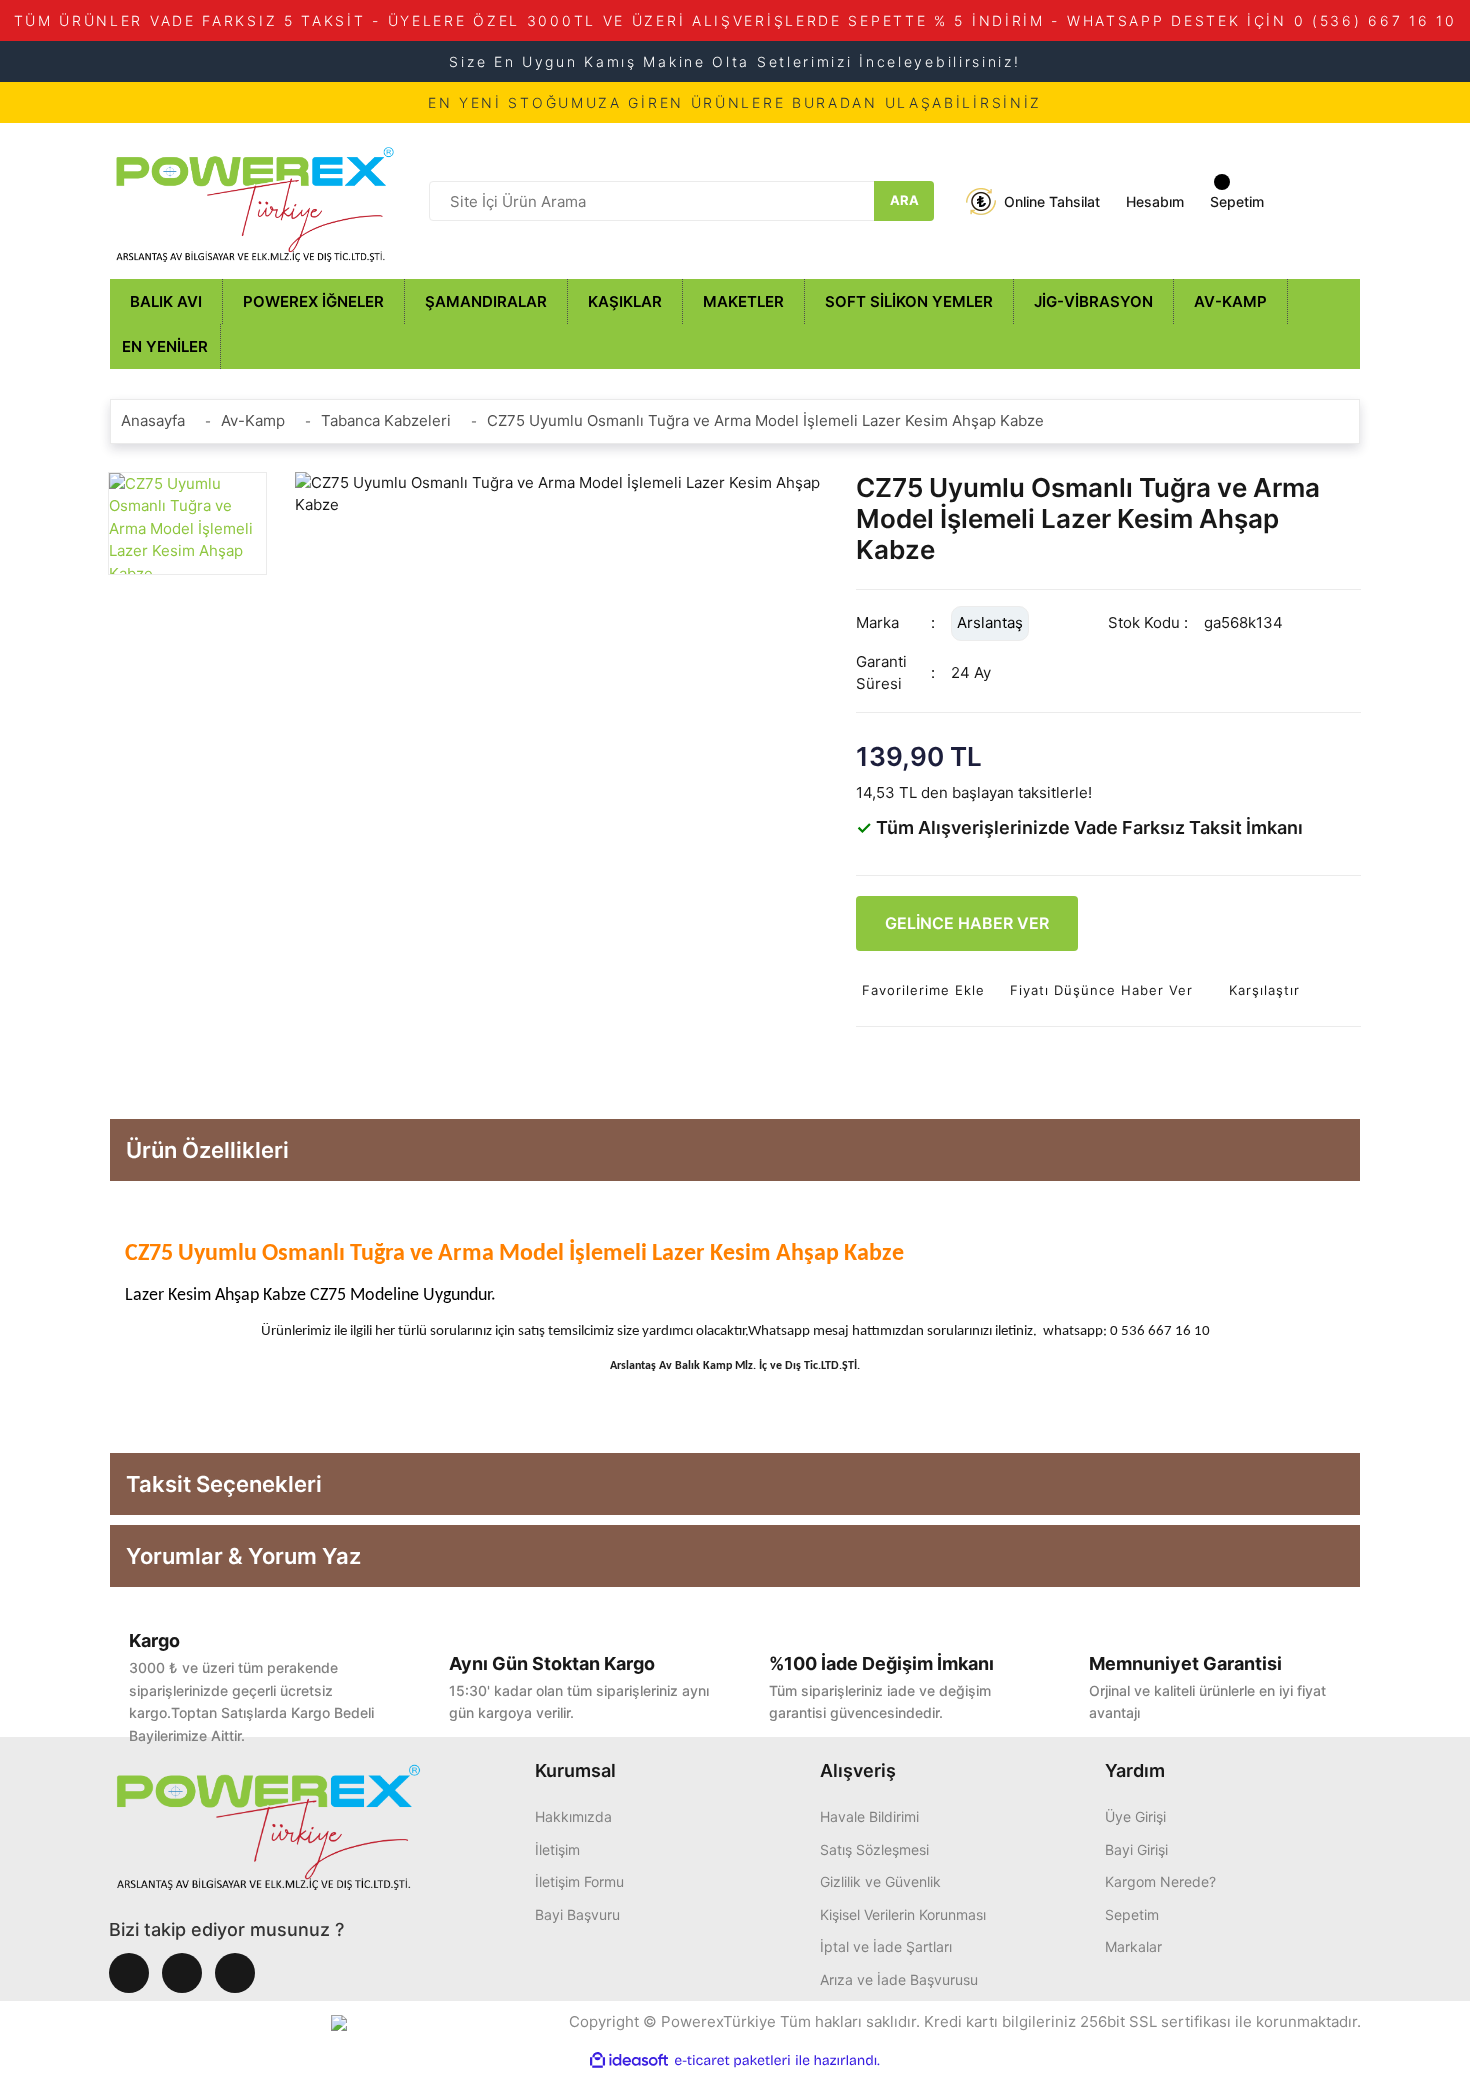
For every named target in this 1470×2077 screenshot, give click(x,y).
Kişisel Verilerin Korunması (903, 1914)
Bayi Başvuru (577, 1914)
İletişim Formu (579, 1881)
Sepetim (1132, 1914)
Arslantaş (990, 622)
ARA (904, 200)
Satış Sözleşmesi (874, 1849)
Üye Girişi (1135, 1816)
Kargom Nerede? (1160, 1881)
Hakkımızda (573, 1816)
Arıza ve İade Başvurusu (899, 1979)
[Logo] (255, 199)
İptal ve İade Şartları (886, 1946)
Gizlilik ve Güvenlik (880, 1881)
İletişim (557, 1849)
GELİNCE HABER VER (967, 923)
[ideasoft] (629, 2060)
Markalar (1133, 1946)
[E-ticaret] (732, 2060)
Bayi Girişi (1136, 1849)
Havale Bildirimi (869, 1816)
